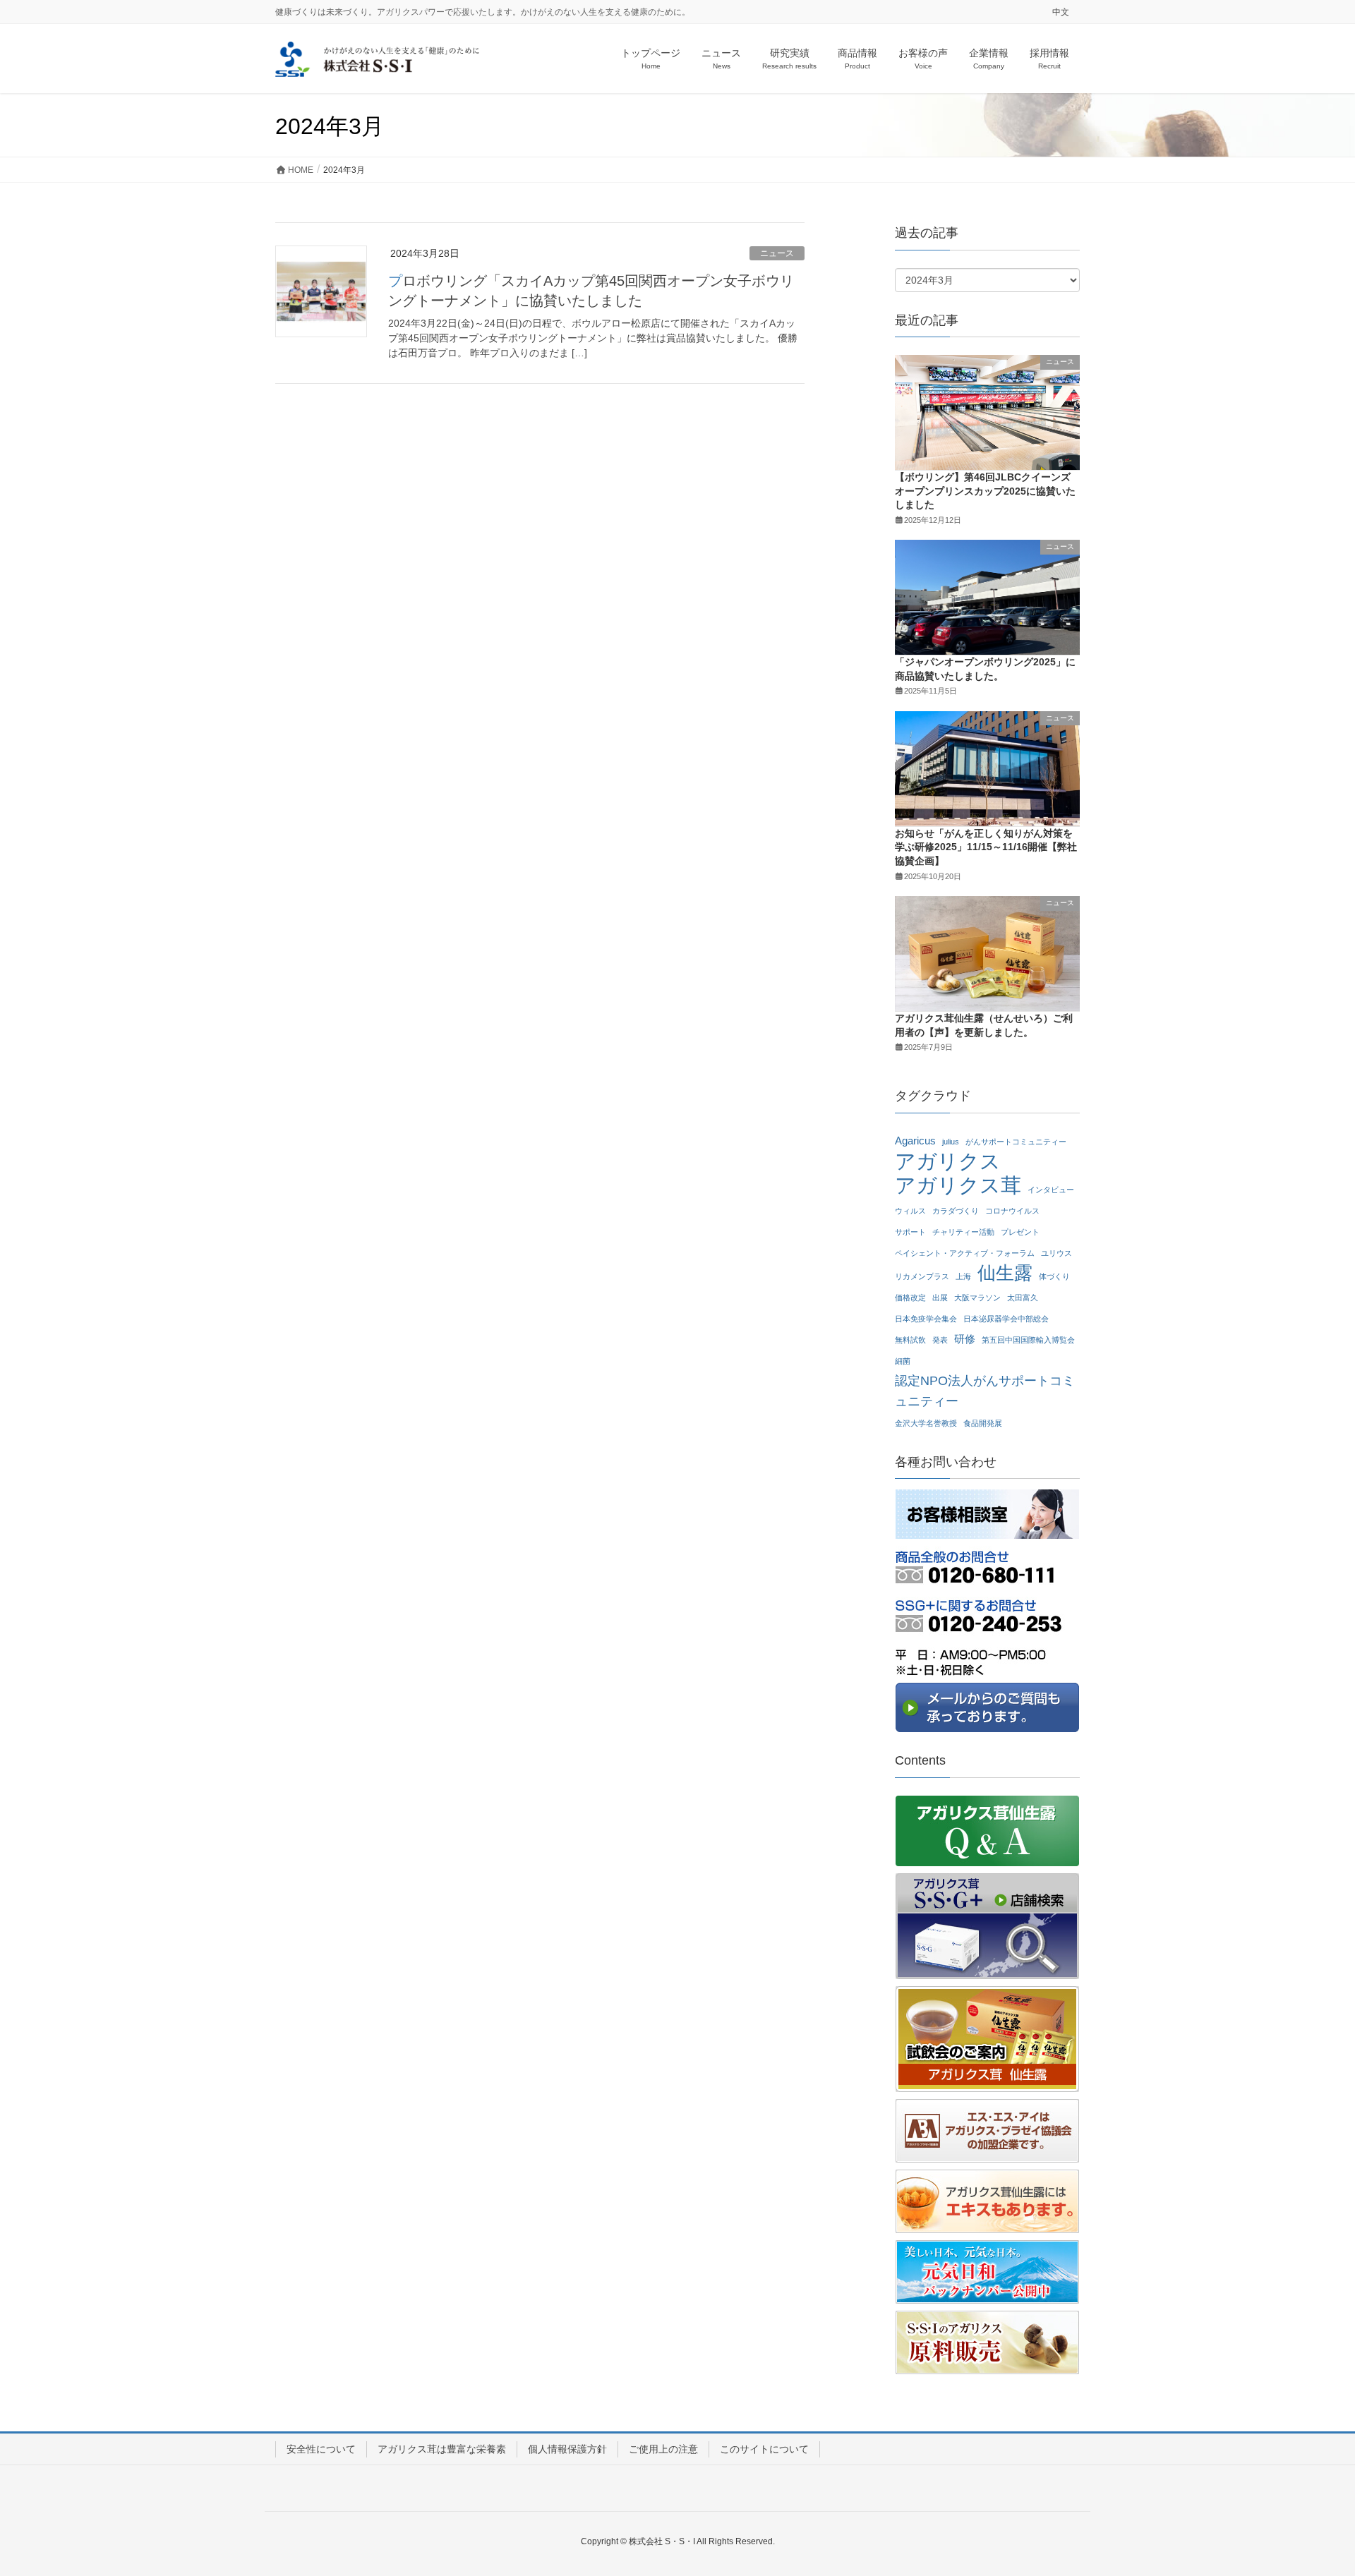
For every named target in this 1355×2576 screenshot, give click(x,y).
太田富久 (1023, 1298)
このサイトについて (764, 2449)
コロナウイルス (1012, 1211)
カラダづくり (956, 1211)
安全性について (321, 2449)
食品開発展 (983, 1423)
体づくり (1054, 1276)
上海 (963, 1276)
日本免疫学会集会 (926, 1319)
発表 (940, 1340)
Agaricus (915, 1141)
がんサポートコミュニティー (1016, 1142)
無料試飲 (910, 1340)
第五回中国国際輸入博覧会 (1028, 1340)
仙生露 (1005, 1273)
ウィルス (910, 1211)
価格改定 (910, 1298)
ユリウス (1056, 1253)
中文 (1061, 12)
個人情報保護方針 (567, 2449)
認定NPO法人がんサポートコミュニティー (985, 1391)
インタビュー (1051, 1190)
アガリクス (948, 1162)
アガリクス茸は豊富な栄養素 (442, 2449)
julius (951, 1142)
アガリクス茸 (958, 1186)
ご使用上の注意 (663, 2449)
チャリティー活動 (963, 1232)
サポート (910, 1232)
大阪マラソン (977, 1298)
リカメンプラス (922, 1276)
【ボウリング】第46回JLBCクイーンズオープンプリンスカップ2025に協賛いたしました (985, 491)
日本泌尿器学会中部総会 (1006, 1319)
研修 (965, 1339)
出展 (940, 1298)
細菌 (903, 1361)
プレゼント (1020, 1232)
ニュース (777, 253)
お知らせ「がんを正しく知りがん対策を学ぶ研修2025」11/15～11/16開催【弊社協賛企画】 (986, 847)
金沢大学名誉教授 (926, 1423)
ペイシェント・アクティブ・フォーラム (965, 1253)
